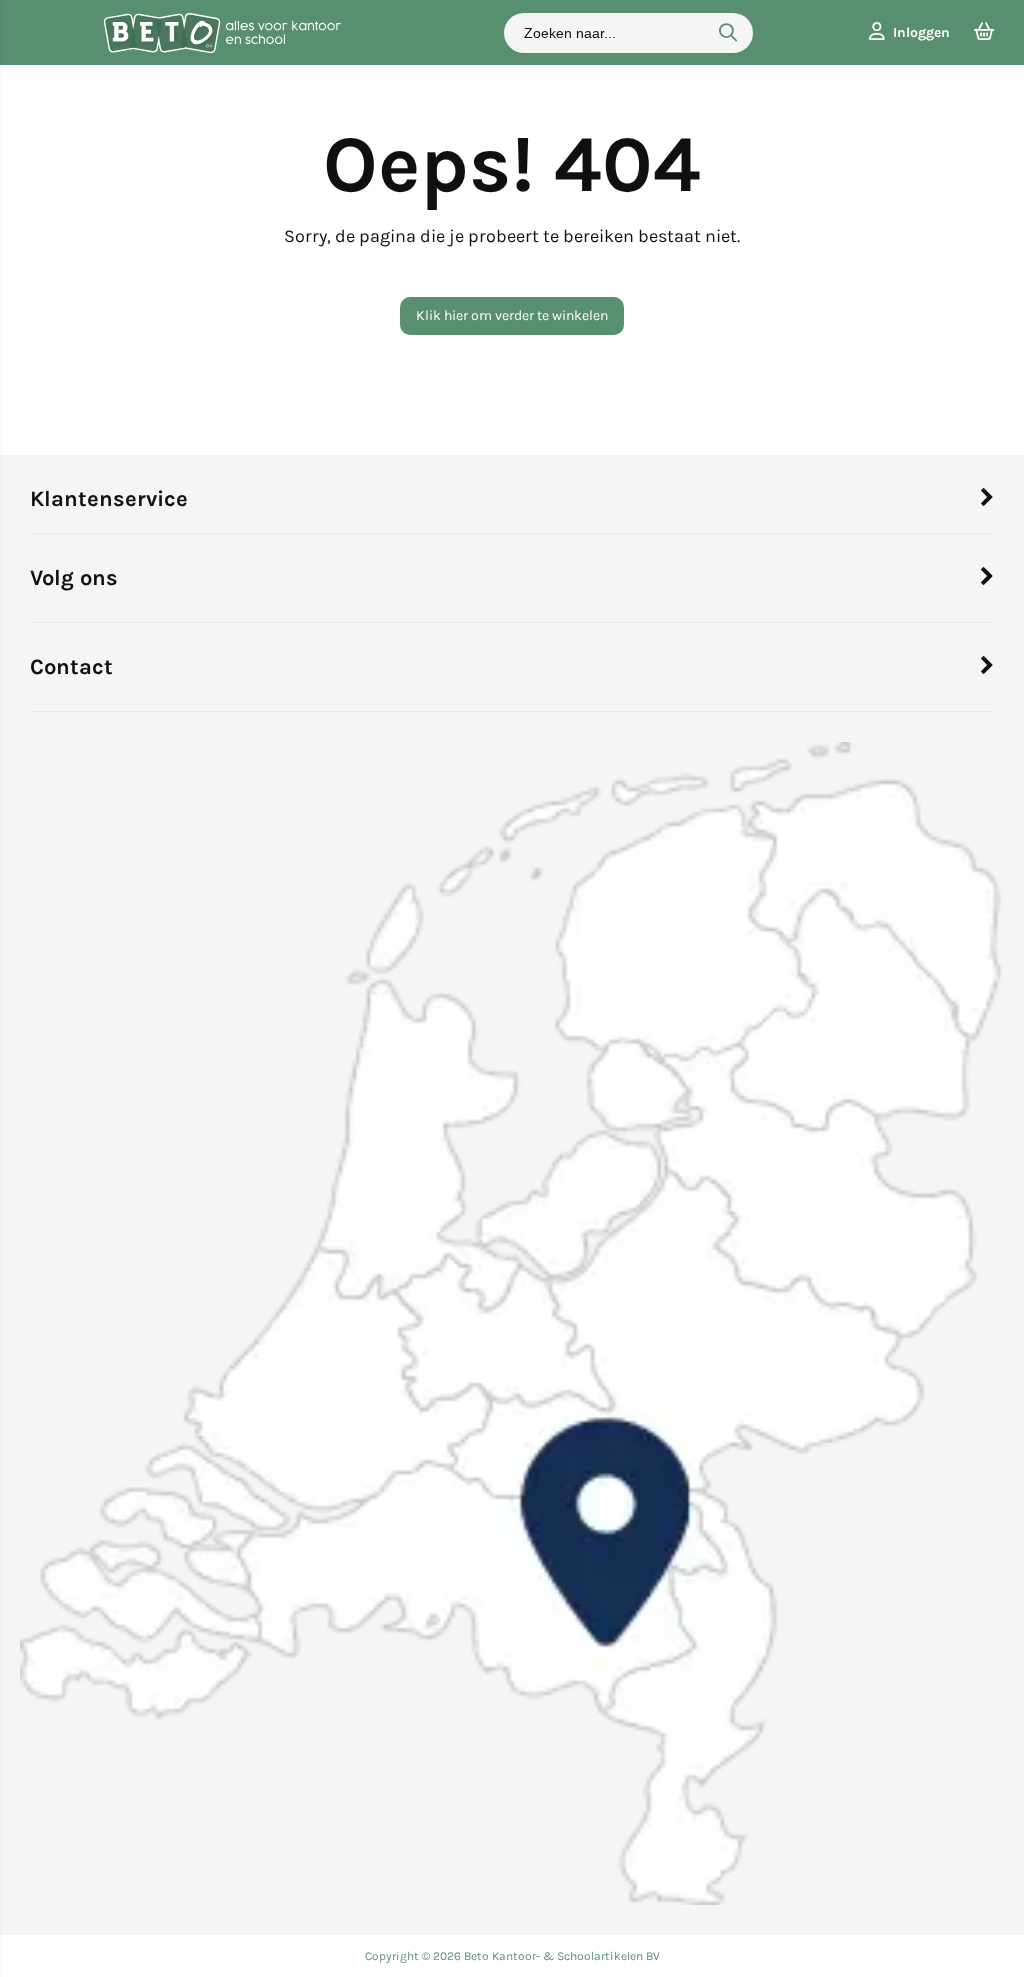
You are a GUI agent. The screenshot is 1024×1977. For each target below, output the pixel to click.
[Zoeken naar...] (728, 33)
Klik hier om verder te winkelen (512, 315)
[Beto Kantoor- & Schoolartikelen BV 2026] (222, 48)
